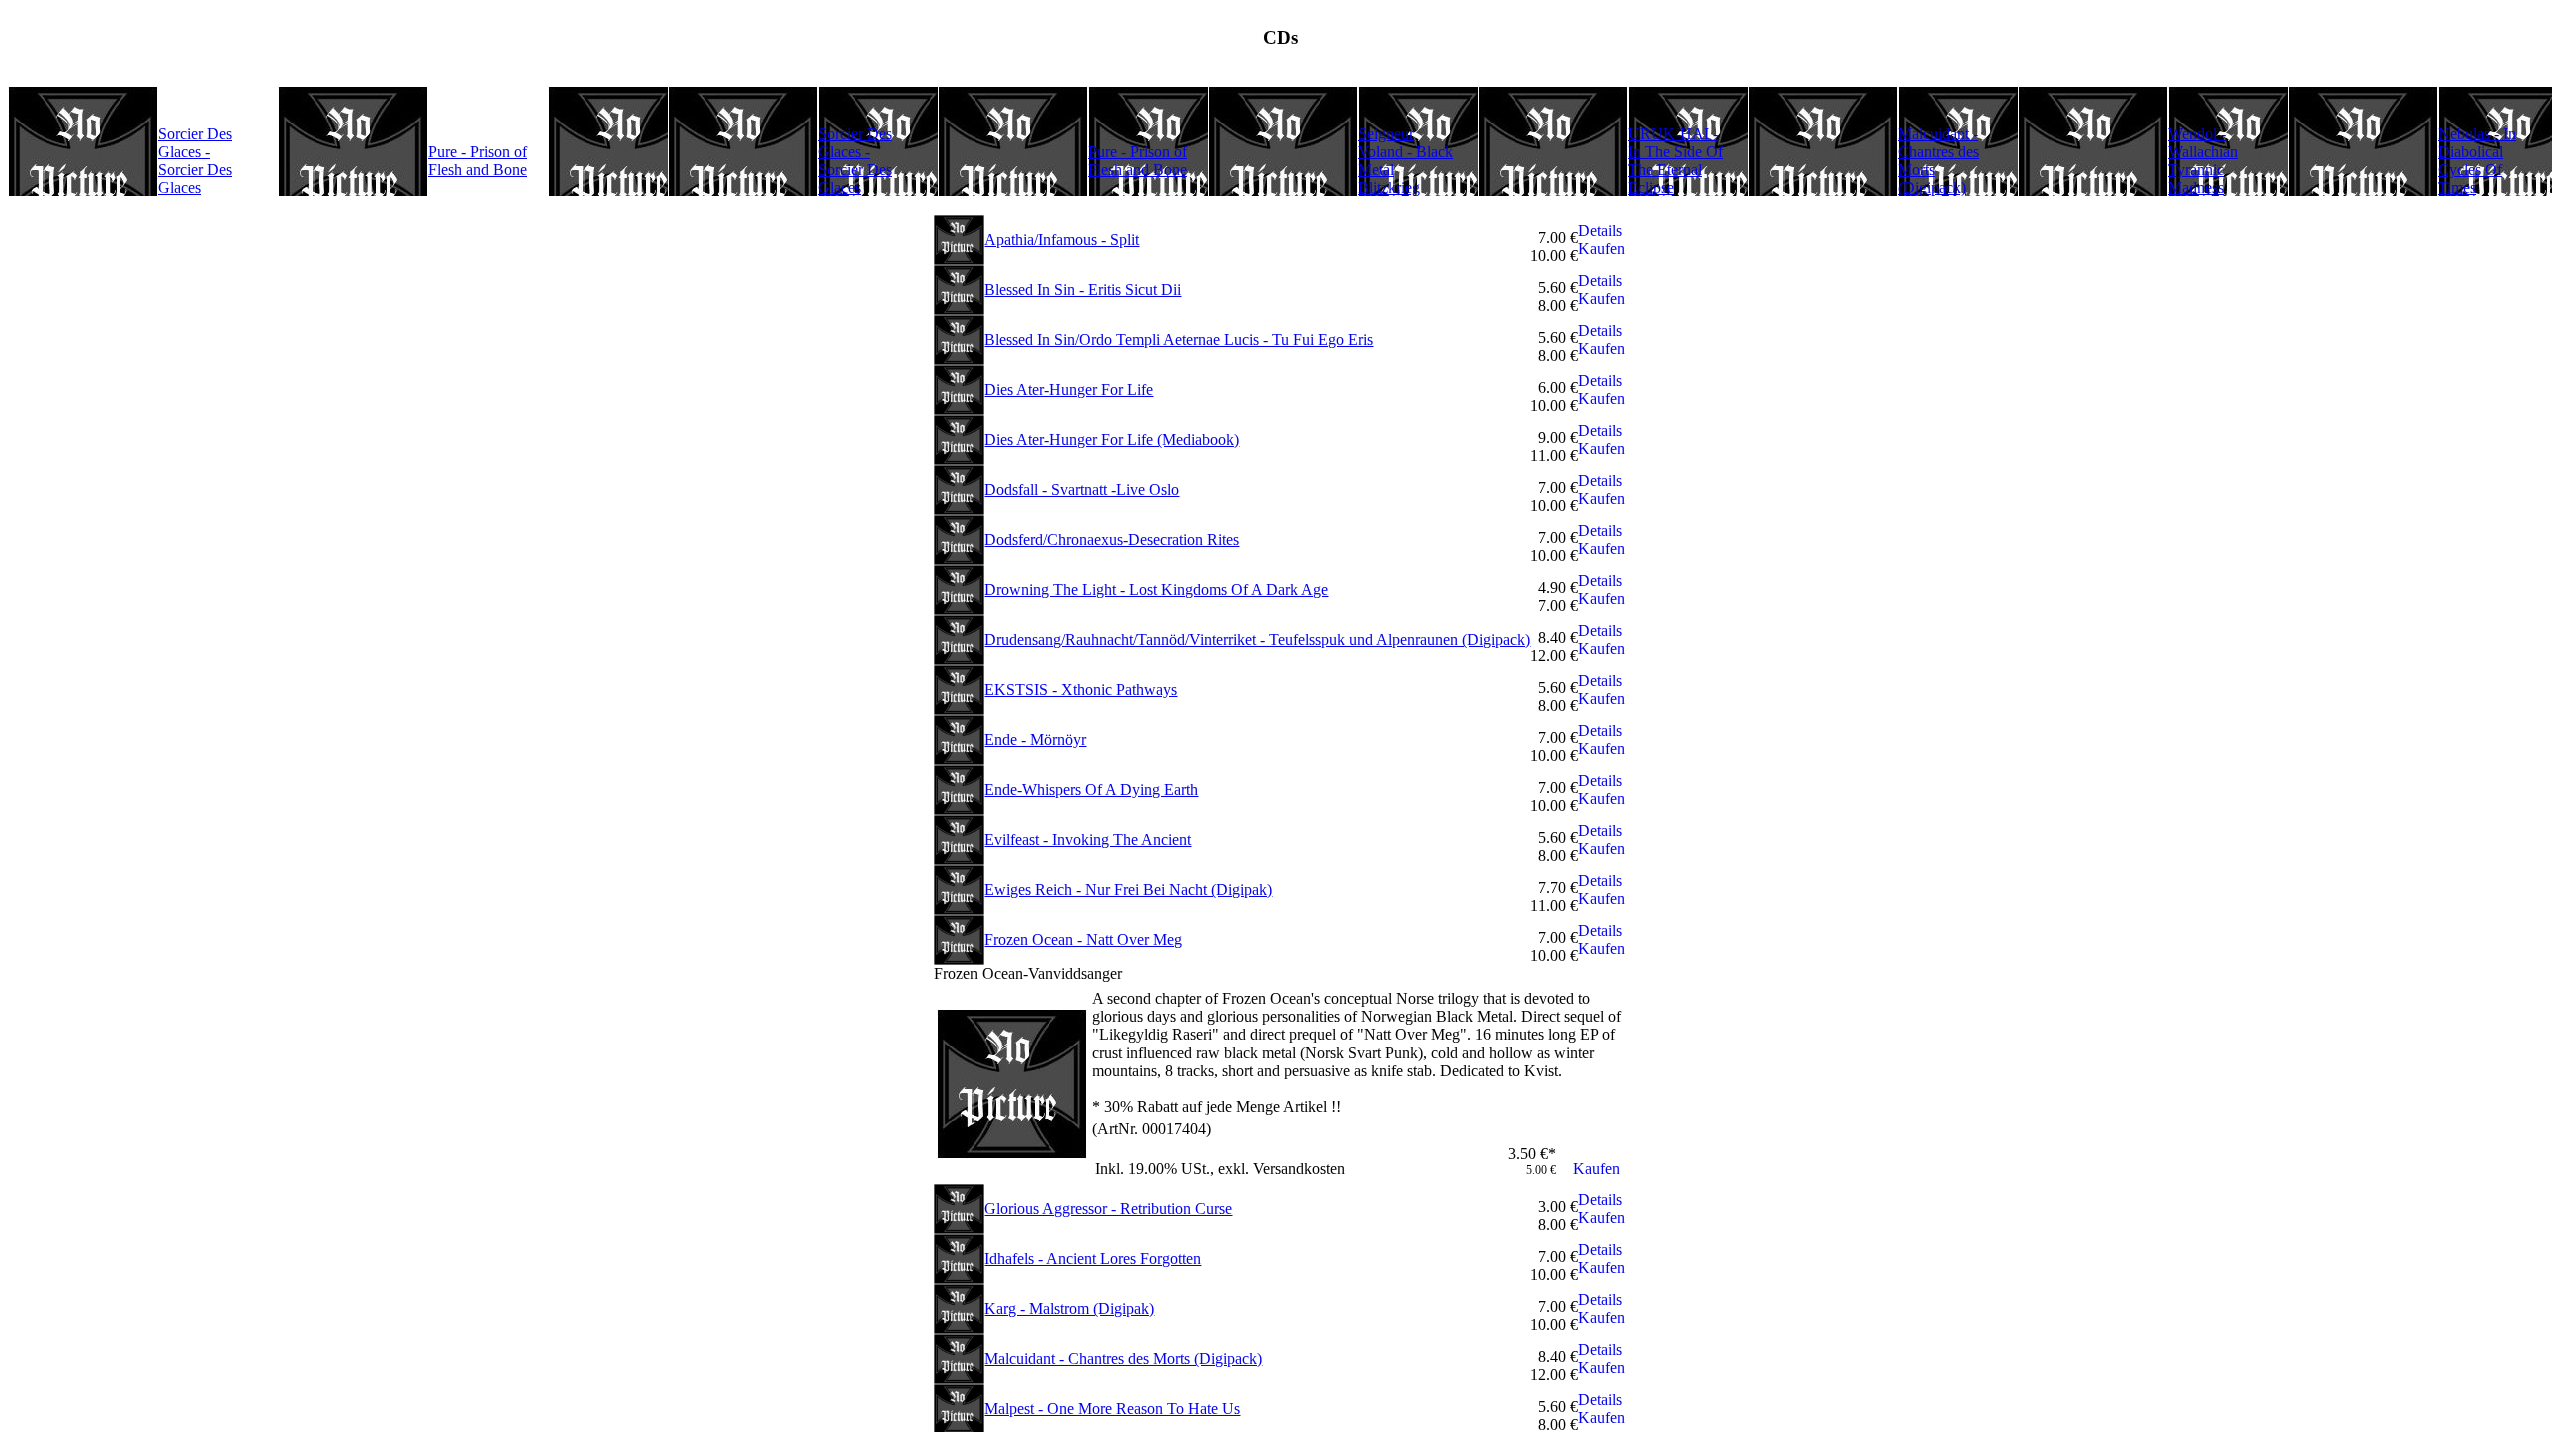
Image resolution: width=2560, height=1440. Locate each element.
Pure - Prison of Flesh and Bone (477, 160)
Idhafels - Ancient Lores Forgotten (1092, 1258)
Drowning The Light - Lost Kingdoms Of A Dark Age (1156, 589)
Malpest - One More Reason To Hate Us (1112, 1408)
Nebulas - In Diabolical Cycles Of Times (2477, 160)
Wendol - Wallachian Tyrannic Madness (2203, 160)
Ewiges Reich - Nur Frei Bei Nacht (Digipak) (1128, 889)
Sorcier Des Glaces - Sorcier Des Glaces (195, 160)
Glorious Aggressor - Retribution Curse (1108, 1208)
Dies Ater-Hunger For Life (1068, 389)
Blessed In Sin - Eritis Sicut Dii (1082, 289)
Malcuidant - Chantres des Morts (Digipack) (1123, 1358)
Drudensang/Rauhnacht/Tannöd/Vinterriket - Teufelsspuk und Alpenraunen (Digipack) (1257, 639)
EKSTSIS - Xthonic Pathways (1080, 689)
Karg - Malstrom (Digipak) (1069, 1308)
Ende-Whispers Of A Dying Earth (1091, 789)
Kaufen (1601, 248)
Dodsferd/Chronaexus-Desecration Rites (1111, 539)
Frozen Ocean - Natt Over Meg (1083, 939)
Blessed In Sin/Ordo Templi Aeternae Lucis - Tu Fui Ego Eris (1178, 339)
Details (1600, 230)
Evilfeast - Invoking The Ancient (1087, 839)
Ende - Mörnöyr (1035, 739)
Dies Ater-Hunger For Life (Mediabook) (1111, 439)
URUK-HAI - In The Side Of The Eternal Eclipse (1675, 160)
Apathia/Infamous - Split (1061, 239)
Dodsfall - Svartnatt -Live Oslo (1081, 489)
